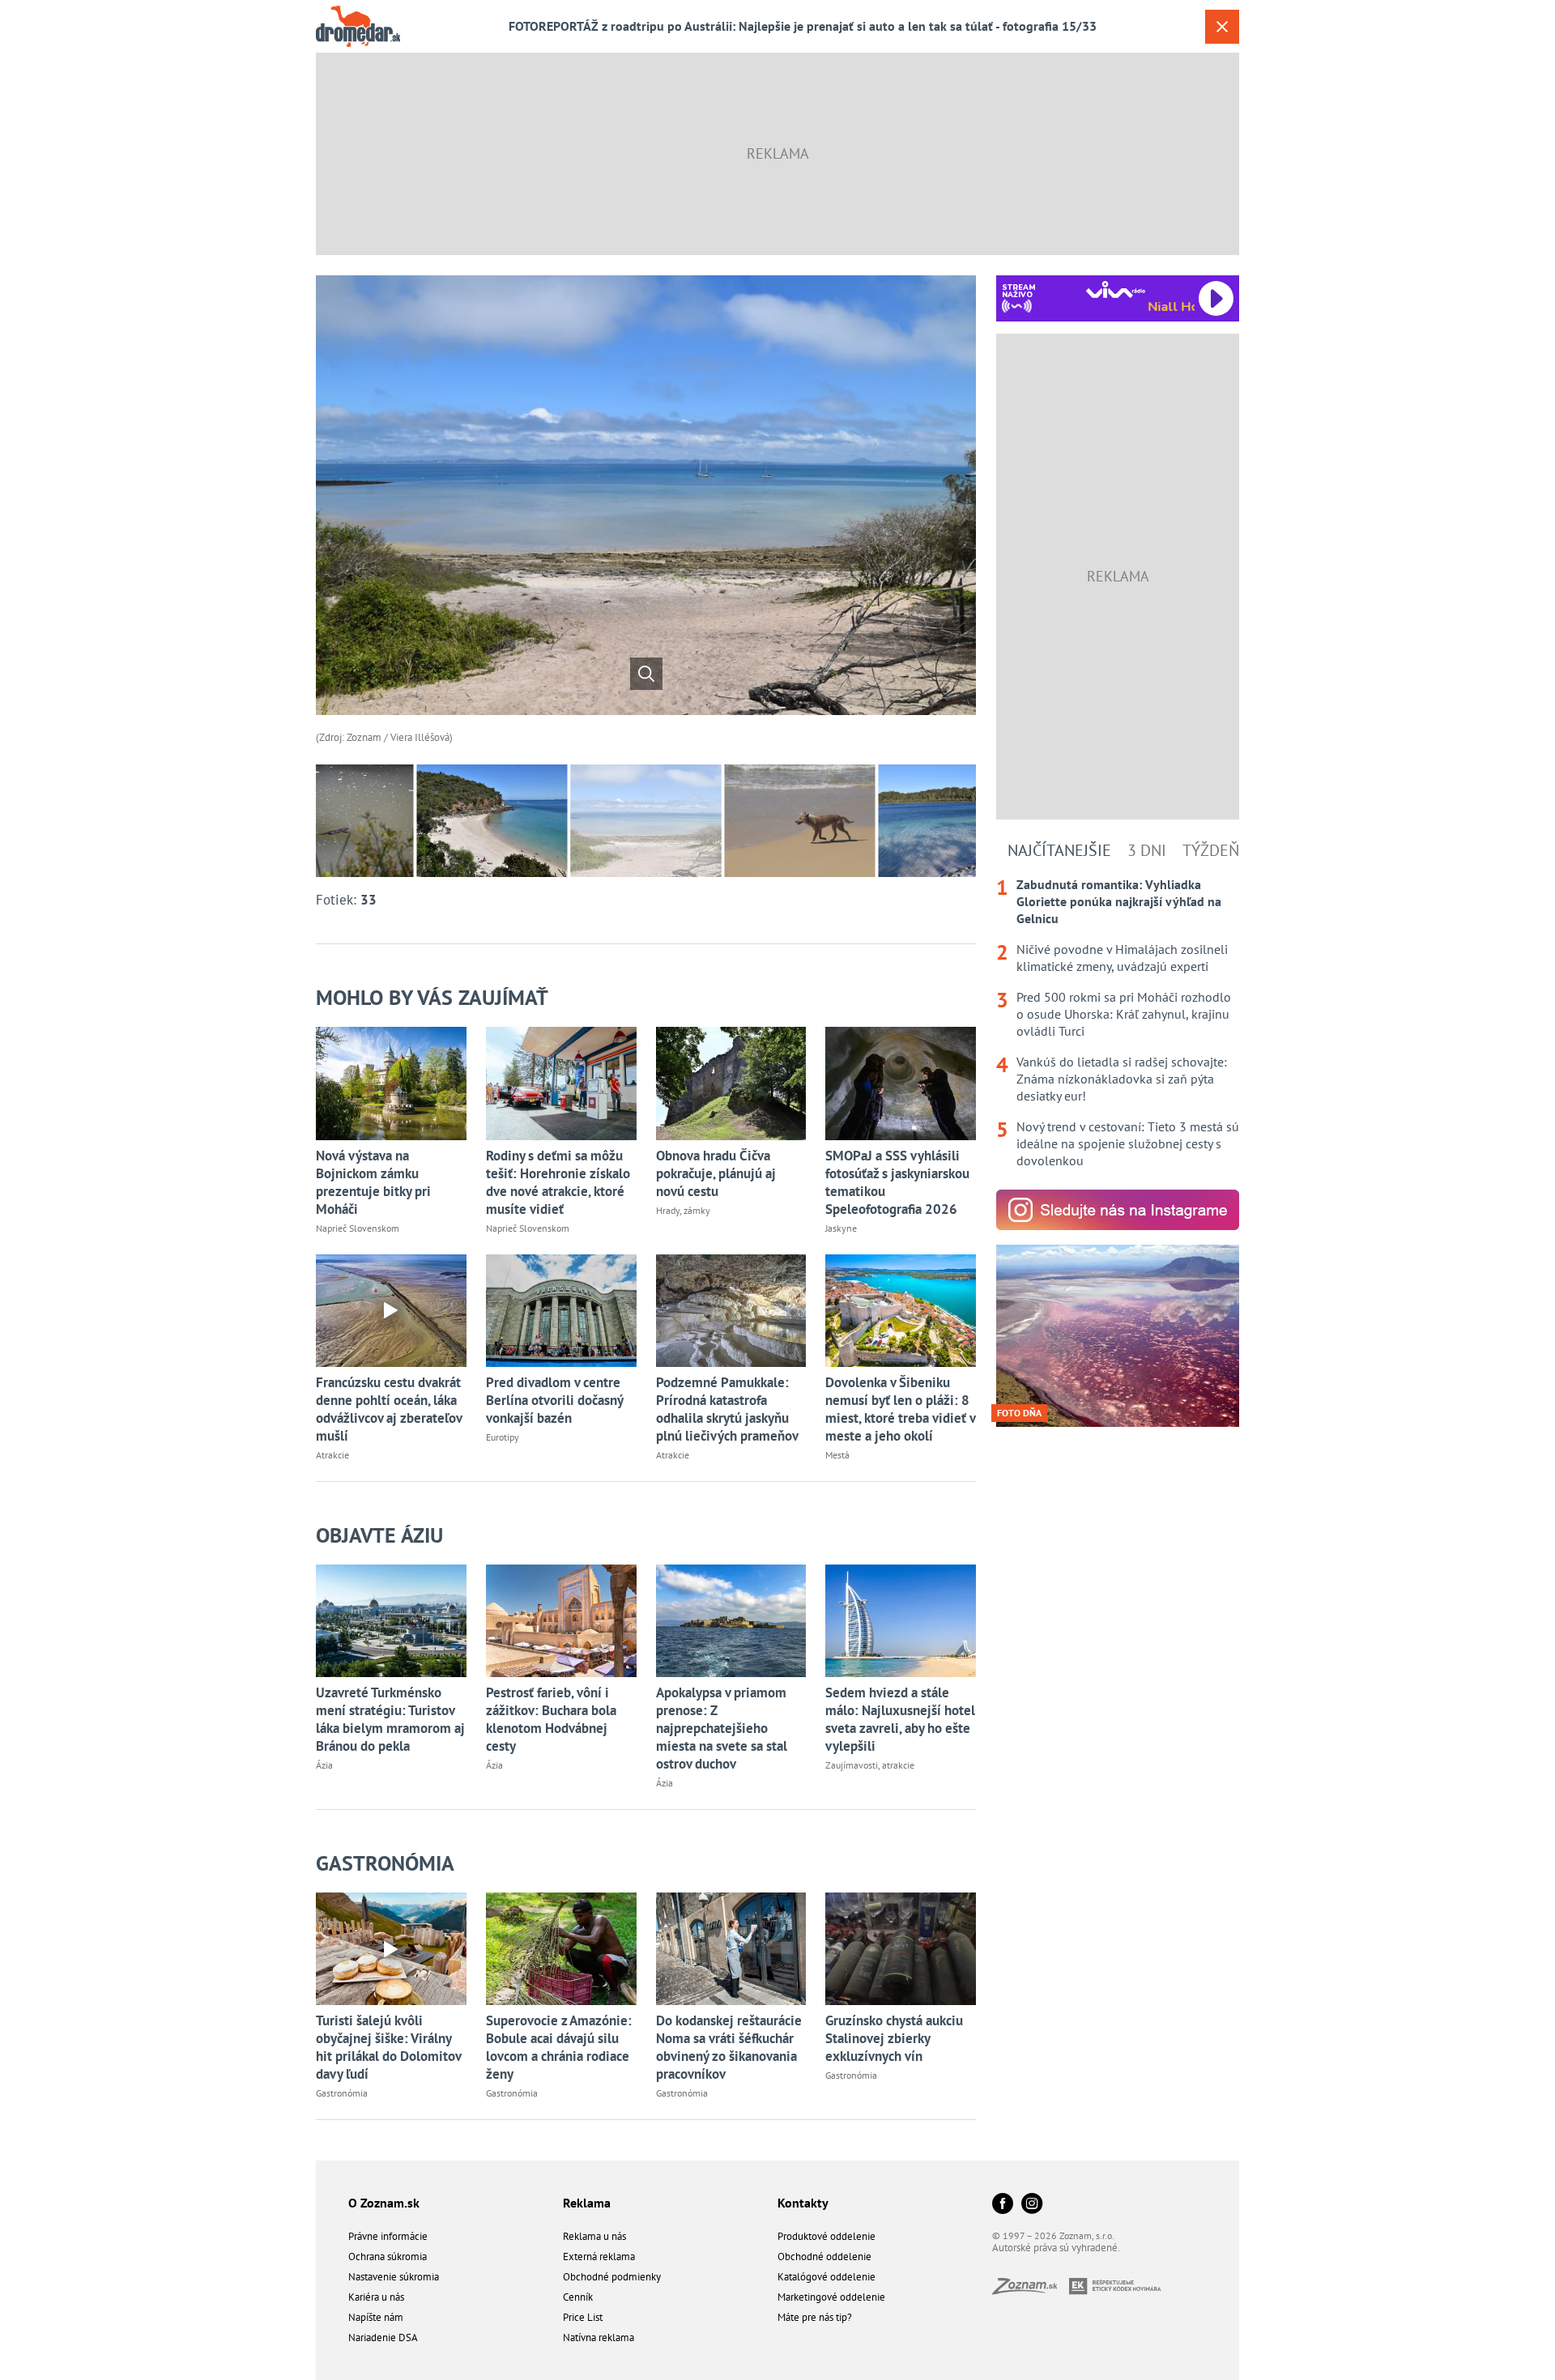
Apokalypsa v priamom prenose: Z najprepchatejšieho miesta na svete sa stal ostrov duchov (722, 1728)
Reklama (587, 2203)
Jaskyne (841, 1228)
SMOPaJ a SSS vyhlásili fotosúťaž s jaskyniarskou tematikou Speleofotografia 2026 (897, 1182)
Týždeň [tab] (1211, 850)
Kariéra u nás (376, 2297)
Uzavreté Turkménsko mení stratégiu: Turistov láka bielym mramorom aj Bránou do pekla (390, 1719)
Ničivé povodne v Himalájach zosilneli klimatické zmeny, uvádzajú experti (1122, 958)
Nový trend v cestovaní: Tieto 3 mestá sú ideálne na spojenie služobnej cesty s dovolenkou (1128, 1143)
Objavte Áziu (379, 1535)
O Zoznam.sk (384, 2203)
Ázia (324, 1765)
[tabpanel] (1118, 1023)
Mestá (837, 1455)
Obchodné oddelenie (824, 2257)
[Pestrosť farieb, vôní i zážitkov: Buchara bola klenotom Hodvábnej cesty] (561, 1621)
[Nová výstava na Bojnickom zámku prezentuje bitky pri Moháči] (391, 1083)
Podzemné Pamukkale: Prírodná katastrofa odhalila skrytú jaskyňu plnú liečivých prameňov (727, 1409)
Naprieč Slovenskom (358, 1228)
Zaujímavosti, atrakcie (870, 1765)
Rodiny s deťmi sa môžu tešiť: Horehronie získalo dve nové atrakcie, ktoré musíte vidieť (558, 1182)
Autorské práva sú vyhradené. (1056, 2248)
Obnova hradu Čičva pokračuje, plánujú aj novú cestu (716, 1173)
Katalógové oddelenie (826, 2277)
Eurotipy (503, 1437)
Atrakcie (332, 1455)
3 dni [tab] (1147, 850)
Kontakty (803, 2203)
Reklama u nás (594, 2236)
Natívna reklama (599, 2337)
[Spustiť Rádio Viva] (1116, 290)
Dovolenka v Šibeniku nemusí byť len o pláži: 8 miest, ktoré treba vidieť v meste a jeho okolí (900, 1409)
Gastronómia (385, 1863)
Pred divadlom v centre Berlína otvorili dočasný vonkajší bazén (554, 1400)
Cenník (578, 2297)
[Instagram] (1032, 2205)
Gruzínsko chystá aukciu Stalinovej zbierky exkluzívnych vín (894, 2038)
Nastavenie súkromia (394, 2277)
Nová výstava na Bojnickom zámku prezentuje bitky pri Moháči (373, 1182)
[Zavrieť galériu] (1222, 27)
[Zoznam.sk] (1031, 2290)
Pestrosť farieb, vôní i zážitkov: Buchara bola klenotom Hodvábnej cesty (551, 1719)
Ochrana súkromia (388, 2257)
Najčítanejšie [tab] (1059, 850)
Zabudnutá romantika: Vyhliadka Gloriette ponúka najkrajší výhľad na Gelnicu (1119, 901)
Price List (583, 2317)
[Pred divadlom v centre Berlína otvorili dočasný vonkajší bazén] (561, 1311)
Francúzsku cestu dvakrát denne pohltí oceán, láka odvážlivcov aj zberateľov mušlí (389, 1409)
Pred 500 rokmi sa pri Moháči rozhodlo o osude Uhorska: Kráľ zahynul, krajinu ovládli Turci (1124, 1014)
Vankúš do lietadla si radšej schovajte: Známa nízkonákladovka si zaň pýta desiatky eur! (1122, 1079)
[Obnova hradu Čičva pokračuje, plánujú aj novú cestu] (731, 1083)
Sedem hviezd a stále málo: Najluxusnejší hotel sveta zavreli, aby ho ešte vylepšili (900, 1719)
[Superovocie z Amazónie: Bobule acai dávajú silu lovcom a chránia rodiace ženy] (561, 1949)
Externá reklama (599, 2257)
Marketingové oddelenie (831, 2297)
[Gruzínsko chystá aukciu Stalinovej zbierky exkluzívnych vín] (901, 1949)
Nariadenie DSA (383, 2337)
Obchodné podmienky (612, 2277)
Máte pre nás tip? (815, 2317)
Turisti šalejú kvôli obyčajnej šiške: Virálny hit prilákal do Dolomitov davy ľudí (388, 2047)
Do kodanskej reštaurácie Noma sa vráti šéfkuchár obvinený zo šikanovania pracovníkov (729, 2047)
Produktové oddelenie (826, 2236)
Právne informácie (388, 2236)
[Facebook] (1003, 2205)
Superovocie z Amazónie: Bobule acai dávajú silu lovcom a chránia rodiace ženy (559, 2047)
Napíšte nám (376, 2317)
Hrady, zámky (683, 1210)
